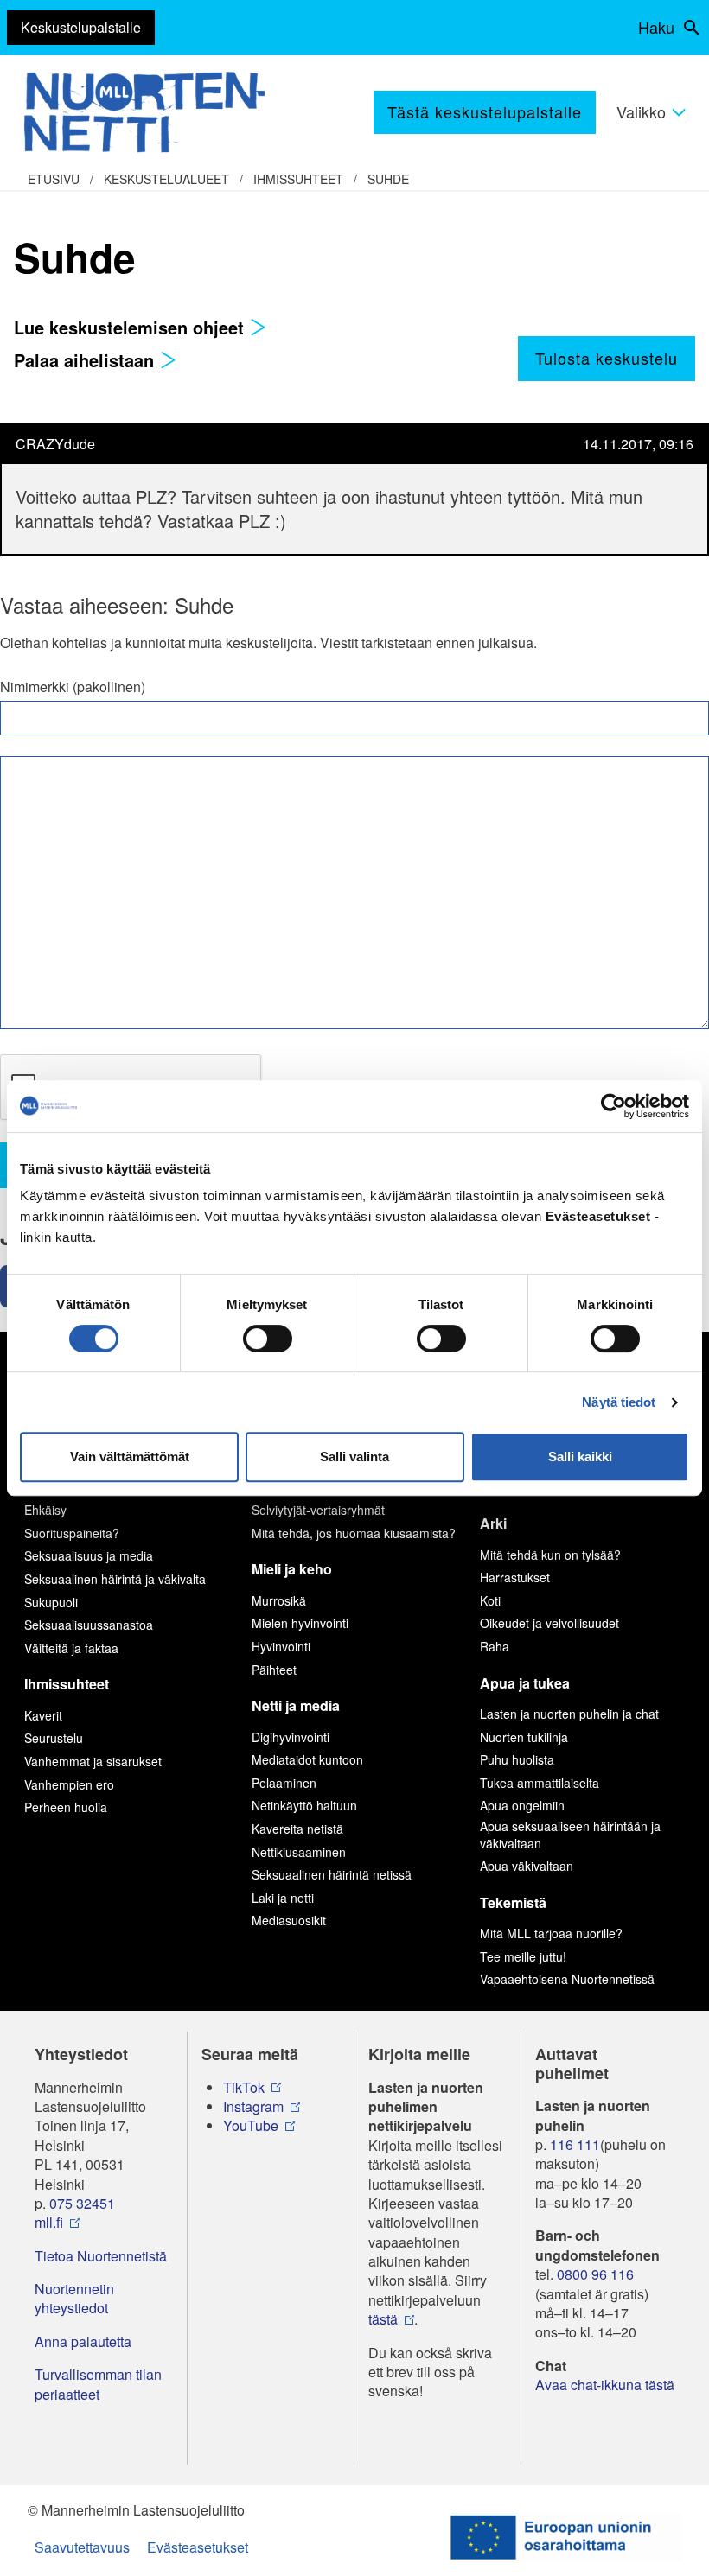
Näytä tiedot (619, 1402)
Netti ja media (296, 1705)
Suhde (388, 179)
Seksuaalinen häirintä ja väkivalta (115, 1579)
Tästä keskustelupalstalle (485, 111)
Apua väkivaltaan (527, 1866)
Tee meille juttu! (523, 1956)
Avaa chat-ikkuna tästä (605, 2385)
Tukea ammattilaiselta (540, 1783)
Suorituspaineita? (72, 1533)
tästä (383, 2319)
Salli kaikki (580, 1457)
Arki (493, 1523)
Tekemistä (513, 1902)
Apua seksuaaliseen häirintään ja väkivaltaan (570, 1835)
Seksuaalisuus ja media (89, 1555)
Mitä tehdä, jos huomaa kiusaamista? (354, 1533)
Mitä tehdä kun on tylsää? (550, 1555)
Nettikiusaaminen (299, 1852)
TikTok (244, 2088)
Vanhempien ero (69, 1784)
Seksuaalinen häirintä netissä (332, 1874)
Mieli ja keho (292, 1569)
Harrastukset (515, 1577)
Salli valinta (354, 1457)
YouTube (251, 2126)
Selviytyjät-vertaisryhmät (318, 1510)
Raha (495, 1646)
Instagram (253, 2107)
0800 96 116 (595, 2274)
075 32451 (82, 2204)
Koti (490, 1600)
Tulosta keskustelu (607, 358)
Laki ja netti (283, 1898)
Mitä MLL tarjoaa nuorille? (551, 1933)
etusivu (54, 179)
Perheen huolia (66, 1807)
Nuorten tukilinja (524, 1737)
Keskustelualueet (166, 179)
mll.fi (49, 2223)
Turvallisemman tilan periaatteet (98, 2384)
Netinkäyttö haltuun (304, 1805)
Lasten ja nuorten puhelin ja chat (569, 1714)
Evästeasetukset (198, 2547)
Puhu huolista (517, 1759)
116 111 (575, 2145)
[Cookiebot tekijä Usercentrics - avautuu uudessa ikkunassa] (613, 1106)
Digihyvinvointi (291, 1737)
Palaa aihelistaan (86, 360)
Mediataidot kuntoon (307, 1759)
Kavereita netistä (297, 1829)
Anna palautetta (83, 2342)
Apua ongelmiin (522, 1805)
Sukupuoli (51, 1602)
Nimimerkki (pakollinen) (73, 687)
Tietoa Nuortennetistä (101, 2256)
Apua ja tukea (525, 1683)
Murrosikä (279, 1600)
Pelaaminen (284, 1783)
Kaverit (43, 1715)
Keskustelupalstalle (81, 27)
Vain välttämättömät (130, 1457)
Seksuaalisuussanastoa (89, 1625)
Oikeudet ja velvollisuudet (549, 1623)
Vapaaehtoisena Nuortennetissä (567, 1979)
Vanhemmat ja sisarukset (93, 1761)
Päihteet (274, 1670)
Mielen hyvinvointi (300, 1623)
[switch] (268, 1339)
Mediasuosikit (289, 1920)
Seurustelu (54, 1738)
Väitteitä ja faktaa (71, 1648)
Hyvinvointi (281, 1646)
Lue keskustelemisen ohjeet (131, 327)
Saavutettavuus (82, 2547)
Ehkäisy (45, 1510)
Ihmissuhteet (298, 179)
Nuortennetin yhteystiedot (74, 2299)
